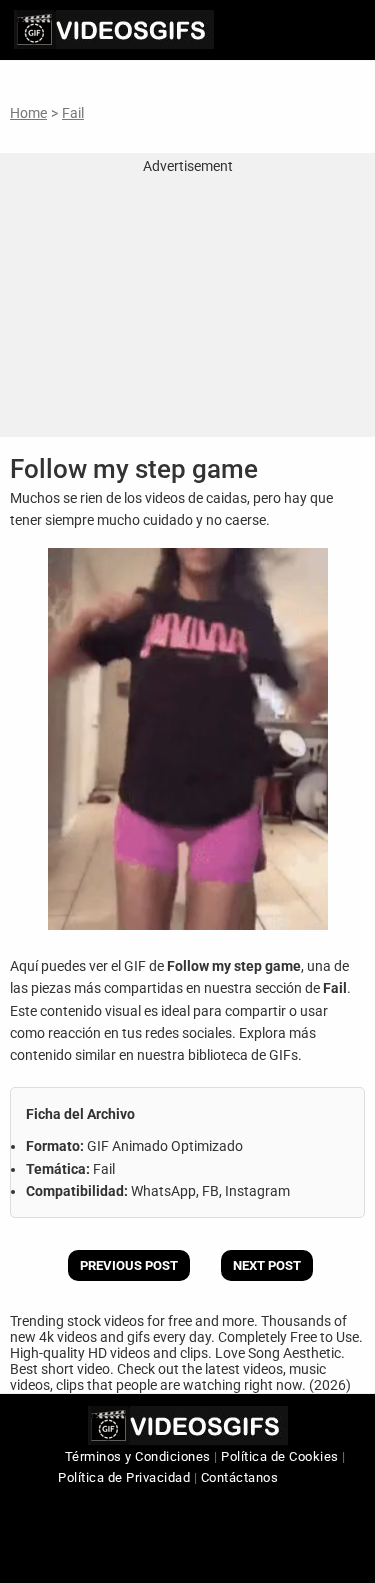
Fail (73, 113)
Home (28, 113)
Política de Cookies (280, 1456)
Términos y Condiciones (138, 1456)
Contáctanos (240, 1477)
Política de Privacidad (124, 1477)
